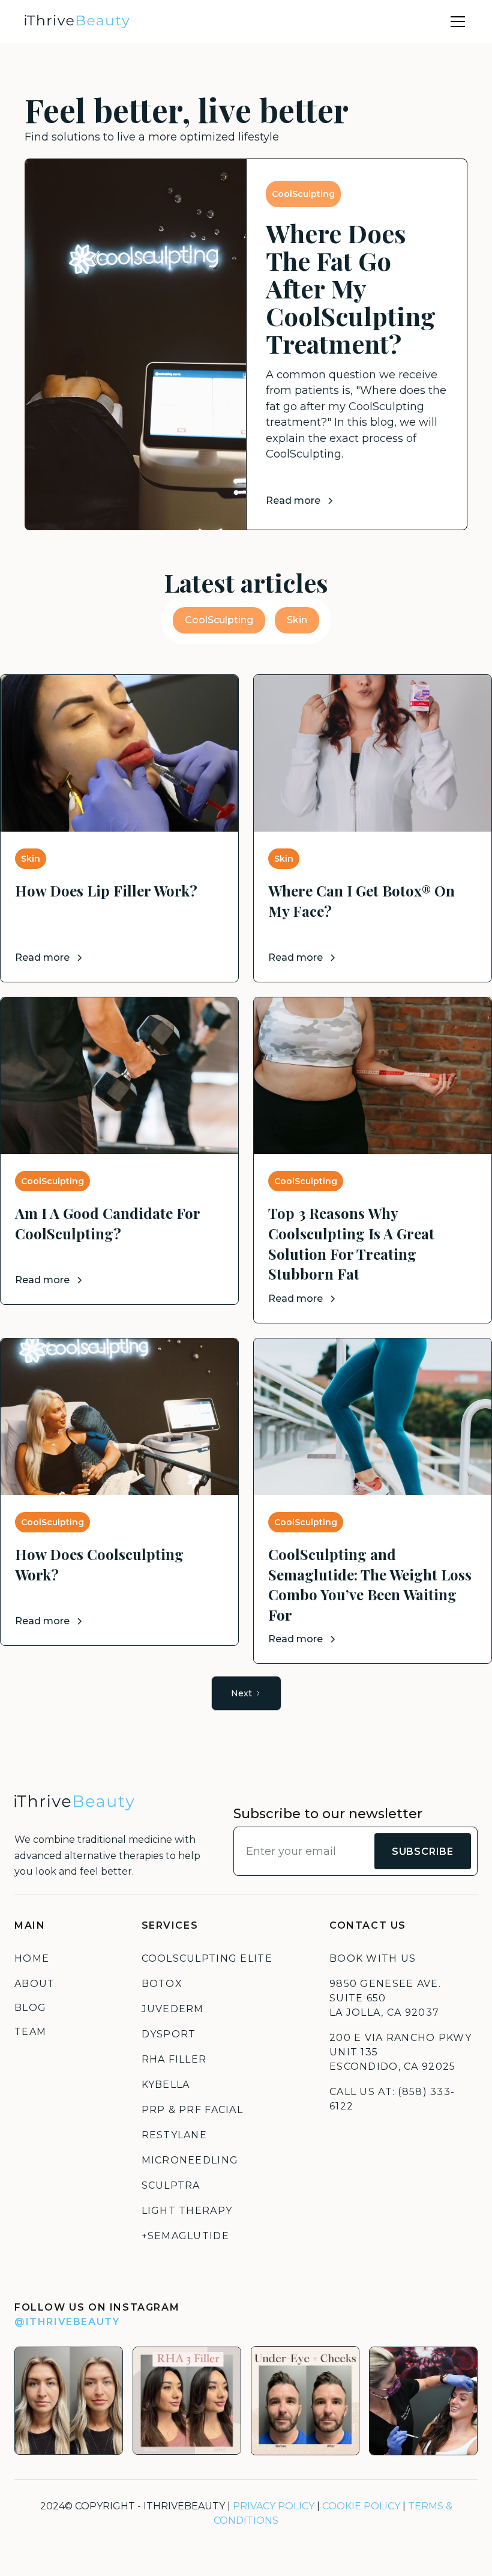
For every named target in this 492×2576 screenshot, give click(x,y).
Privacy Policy (274, 2506)
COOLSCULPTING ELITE (207, 1958)
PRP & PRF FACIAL (192, 2110)
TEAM (30, 2032)
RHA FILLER (174, 2059)
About (34, 1984)
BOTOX (162, 1984)
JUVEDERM (173, 2009)
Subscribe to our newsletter (328, 1814)
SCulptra (171, 2185)
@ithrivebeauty (67, 2322)
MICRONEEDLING (190, 2160)
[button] (455, 22)
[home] (77, 22)
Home (32, 1958)
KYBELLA (166, 2085)
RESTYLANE (175, 2135)
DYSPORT (169, 2034)
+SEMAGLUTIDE (185, 2236)
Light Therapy (187, 2211)
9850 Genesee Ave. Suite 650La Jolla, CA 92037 (385, 1998)
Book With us (373, 1958)
